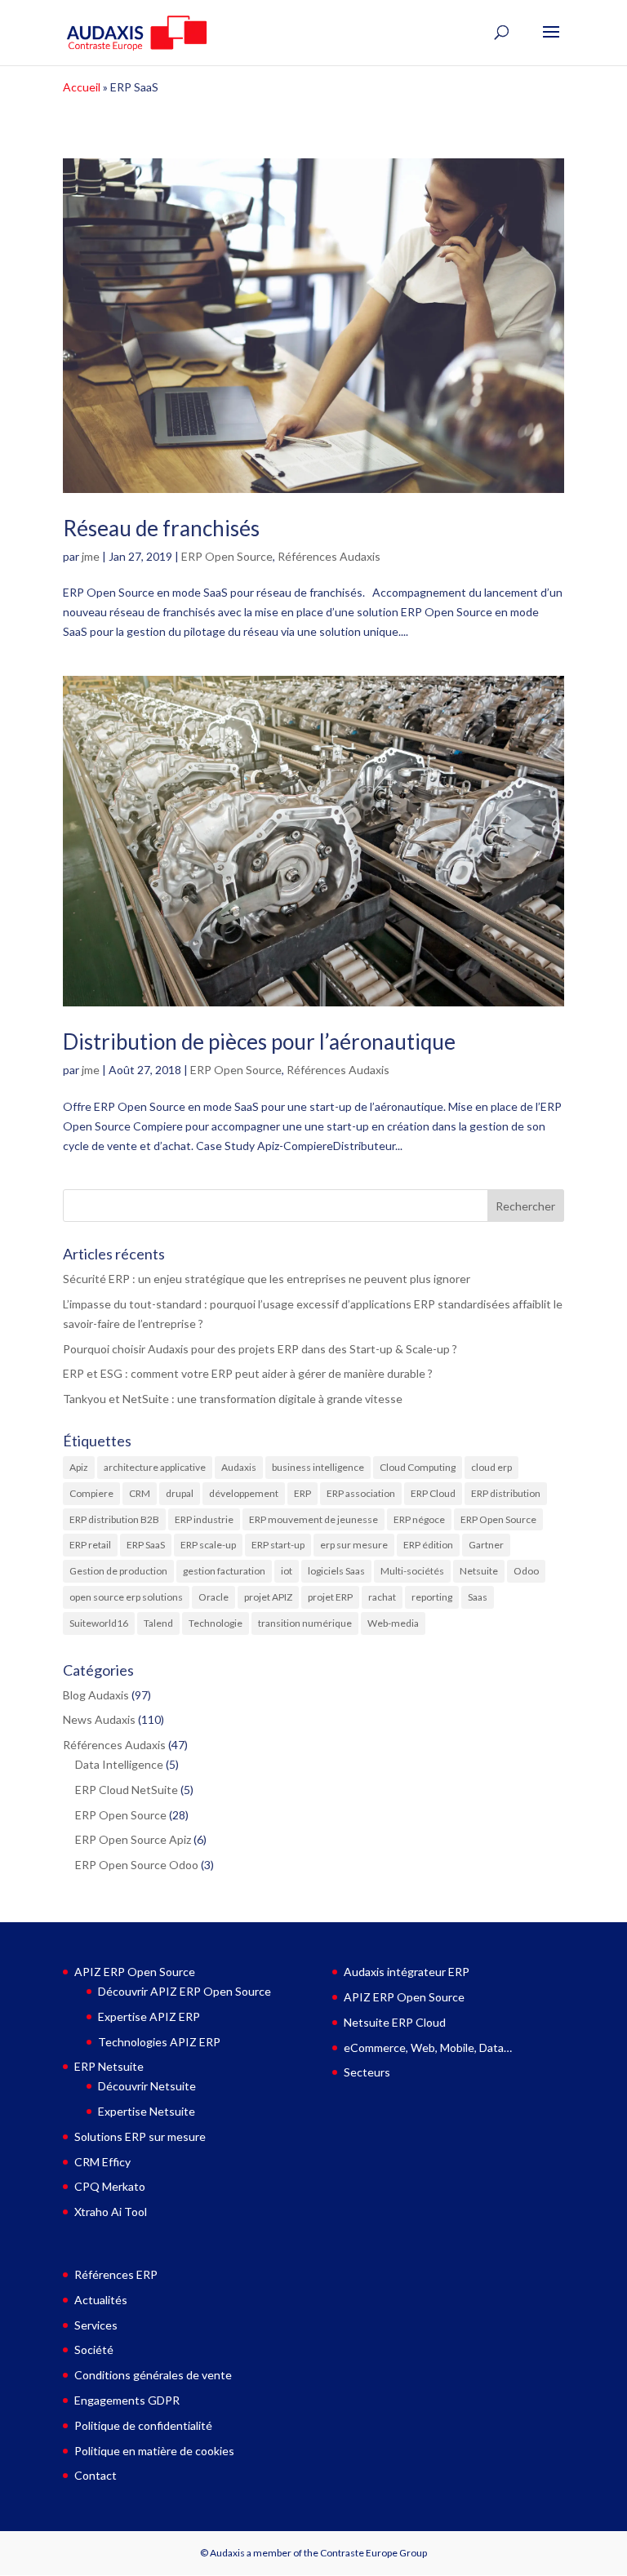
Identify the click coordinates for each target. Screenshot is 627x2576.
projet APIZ (268, 1597)
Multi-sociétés (412, 1571)
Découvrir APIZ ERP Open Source (185, 1991)
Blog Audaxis (96, 1695)
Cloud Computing (418, 1467)
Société (94, 2349)
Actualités (101, 2300)
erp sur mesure (354, 1545)
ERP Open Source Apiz (133, 1839)
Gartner (486, 1545)
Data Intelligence (119, 1764)
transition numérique (305, 1623)
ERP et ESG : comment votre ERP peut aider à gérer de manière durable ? (249, 1373)
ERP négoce (419, 1519)
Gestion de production (118, 1571)
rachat (382, 1597)
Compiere (91, 1493)
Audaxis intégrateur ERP (407, 1972)
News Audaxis (99, 1719)
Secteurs (367, 2072)
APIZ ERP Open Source (135, 1972)
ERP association (361, 1493)
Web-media (393, 1623)
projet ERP (330, 1597)
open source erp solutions (126, 1597)
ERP (302, 1493)
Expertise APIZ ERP (149, 2016)
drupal (180, 1493)
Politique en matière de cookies (154, 2451)
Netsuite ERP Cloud (395, 2022)
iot (287, 1571)
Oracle (213, 1597)
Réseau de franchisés (161, 528)
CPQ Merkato (110, 2186)
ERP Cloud (433, 1493)
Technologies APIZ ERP (159, 2042)
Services (96, 2325)
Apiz (79, 1467)
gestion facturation (224, 1571)
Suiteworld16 (99, 1623)
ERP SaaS (146, 1545)
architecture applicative (155, 1467)
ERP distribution (506, 1493)
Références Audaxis (329, 556)
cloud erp (491, 1467)
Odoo (526, 1571)
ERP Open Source (227, 556)
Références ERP (116, 2274)
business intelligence (318, 1467)
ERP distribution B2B (114, 1519)
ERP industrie (204, 1519)
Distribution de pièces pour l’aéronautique (259, 1042)
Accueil (82, 87)
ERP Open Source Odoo (137, 1865)
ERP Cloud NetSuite (127, 1790)
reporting (432, 1597)
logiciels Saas (336, 1571)
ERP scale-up (208, 1545)
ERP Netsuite (109, 2066)
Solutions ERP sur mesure (140, 2136)
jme (91, 556)
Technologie (216, 1623)
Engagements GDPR (127, 2400)
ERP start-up (278, 1545)
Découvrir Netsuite (147, 2086)
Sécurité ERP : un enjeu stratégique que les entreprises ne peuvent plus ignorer (267, 1279)
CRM (140, 1493)
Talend (158, 1623)
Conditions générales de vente (153, 2375)
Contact (96, 2475)
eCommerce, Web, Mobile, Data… (428, 2047)
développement (244, 1493)
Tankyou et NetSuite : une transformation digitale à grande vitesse (233, 1399)
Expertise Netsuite (147, 2111)
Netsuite (479, 1571)
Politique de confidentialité (143, 2425)
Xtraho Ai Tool (111, 2212)
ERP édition (428, 1545)
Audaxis (239, 1467)
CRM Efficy (102, 2162)
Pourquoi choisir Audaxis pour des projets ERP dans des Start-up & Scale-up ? (260, 1349)
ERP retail (90, 1545)
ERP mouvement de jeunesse (313, 1519)
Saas (478, 1597)
